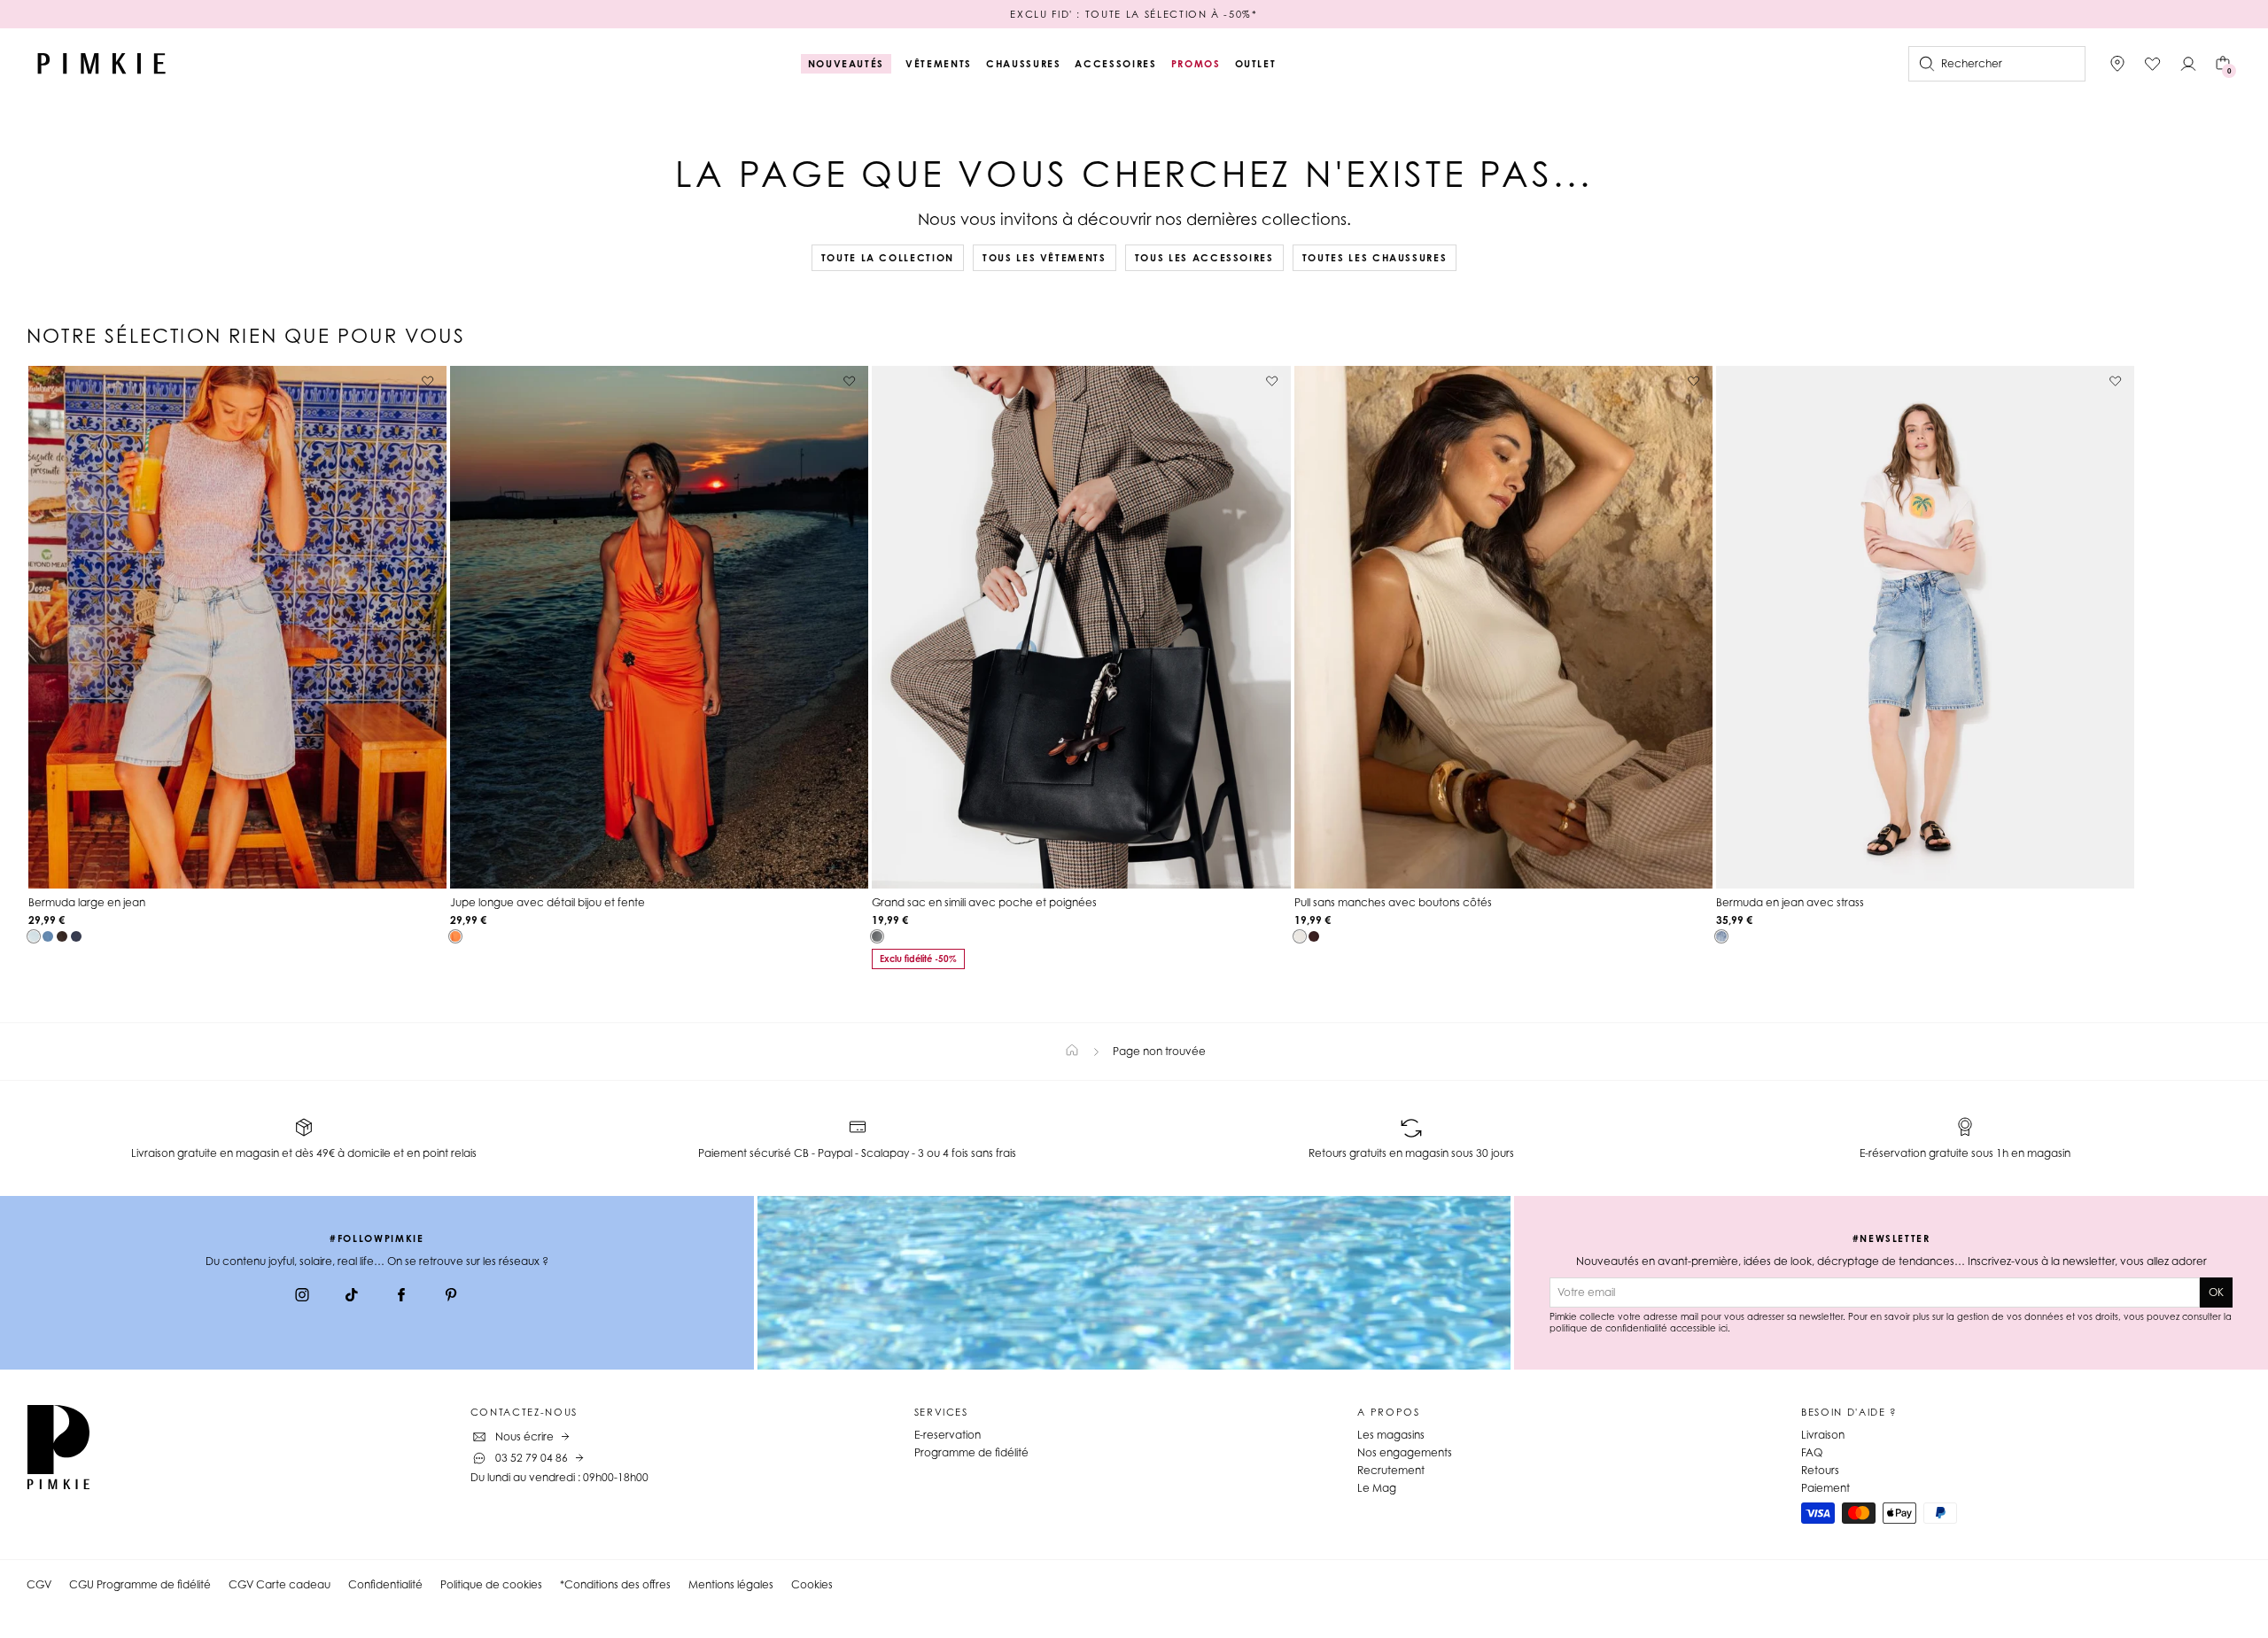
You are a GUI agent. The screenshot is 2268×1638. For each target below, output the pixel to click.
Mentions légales (731, 1584)
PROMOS (1196, 64)
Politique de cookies (491, 1584)
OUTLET (1256, 64)
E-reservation (948, 1435)
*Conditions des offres (615, 1584)
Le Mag (1377, 1488)
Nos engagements (1405, 1452)
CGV (39, 1584)
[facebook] (401, 1297)
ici (1723, 1328)
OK (2216, 1292)
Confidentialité (385, 1584)
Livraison (1823, 1435)
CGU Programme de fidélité (140, 1584)
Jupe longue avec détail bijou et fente (548, 902)
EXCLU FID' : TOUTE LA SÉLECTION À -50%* (1134, 14)
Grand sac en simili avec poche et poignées (984, 902)
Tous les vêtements (1045, 258)
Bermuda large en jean (87, 902)
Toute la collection (888, 258)
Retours (1820, 1470)
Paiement (1825, 1488)
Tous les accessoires (1204, 258)
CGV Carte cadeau (280, 1584)
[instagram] (302, 1297)
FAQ (1812, 1452)
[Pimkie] (102, 64)
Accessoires (1115, 64)
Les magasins (1391, 1435)
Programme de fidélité (971, 1452)
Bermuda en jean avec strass (1790, 902)
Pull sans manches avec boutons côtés (1393, 902)
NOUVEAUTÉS (847, 64)
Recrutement (1391, 1470)
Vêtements (939, 64)
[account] (2188, 64)
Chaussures (1024, 64)
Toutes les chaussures (1375, 258)
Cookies (812, 1584)
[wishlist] (2153, 64)
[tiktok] (352, 1297)
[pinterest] (451, 1297)
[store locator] (2117, 64)
